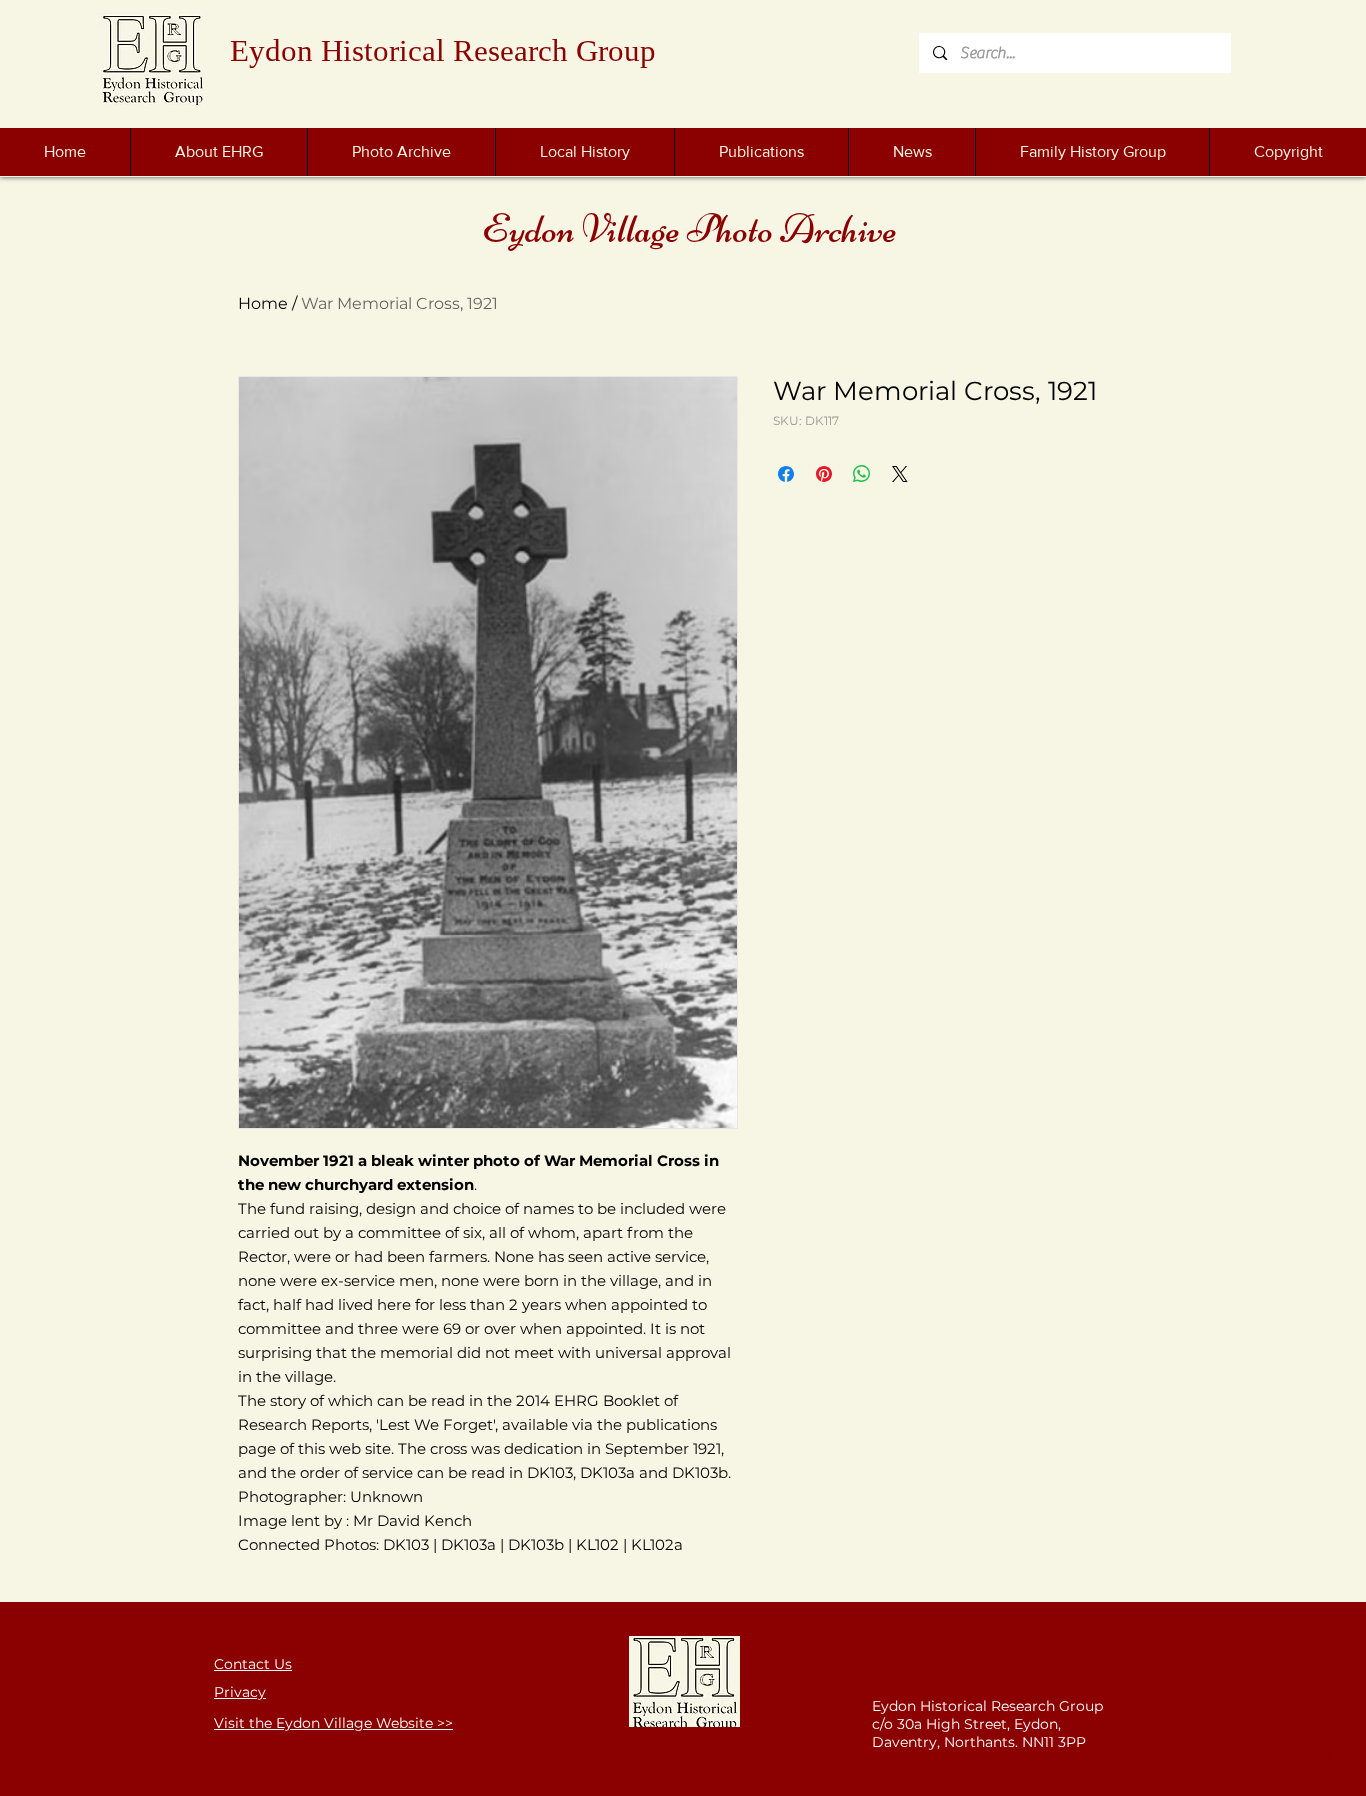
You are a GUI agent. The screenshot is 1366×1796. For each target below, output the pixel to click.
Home (263, 303)
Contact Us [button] (253, 1664)
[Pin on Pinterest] (824, 474)
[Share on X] (900, 474)
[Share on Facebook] (786, 474)
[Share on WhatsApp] (862, 474)
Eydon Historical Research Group (443, 50)
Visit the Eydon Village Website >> (333, 1723)
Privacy (240, 1692)
